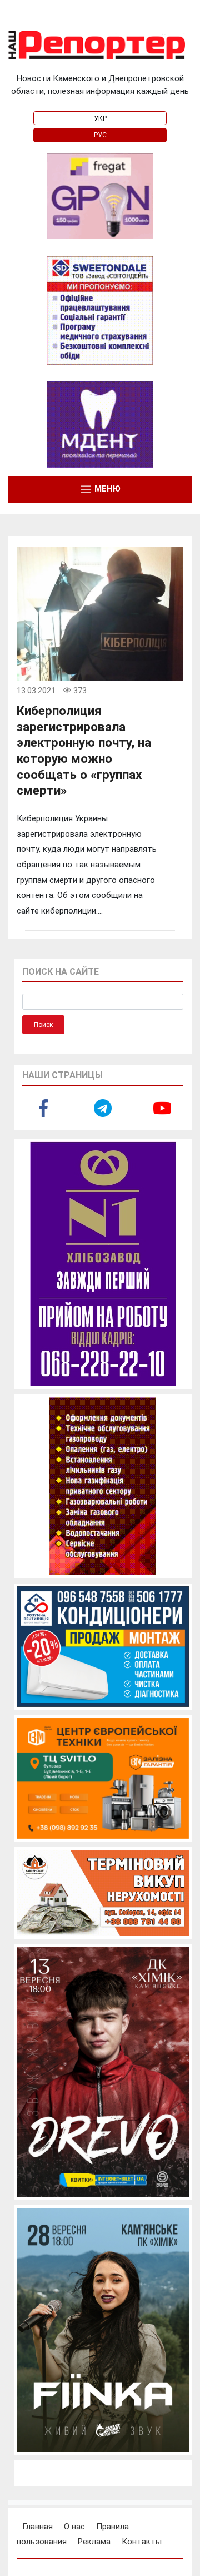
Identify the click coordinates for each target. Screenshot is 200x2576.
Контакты (142, 2542)
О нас (74, 2527)
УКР (100, 118)
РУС (100, 135)
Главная (37, 2527)
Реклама (94, 2542)
